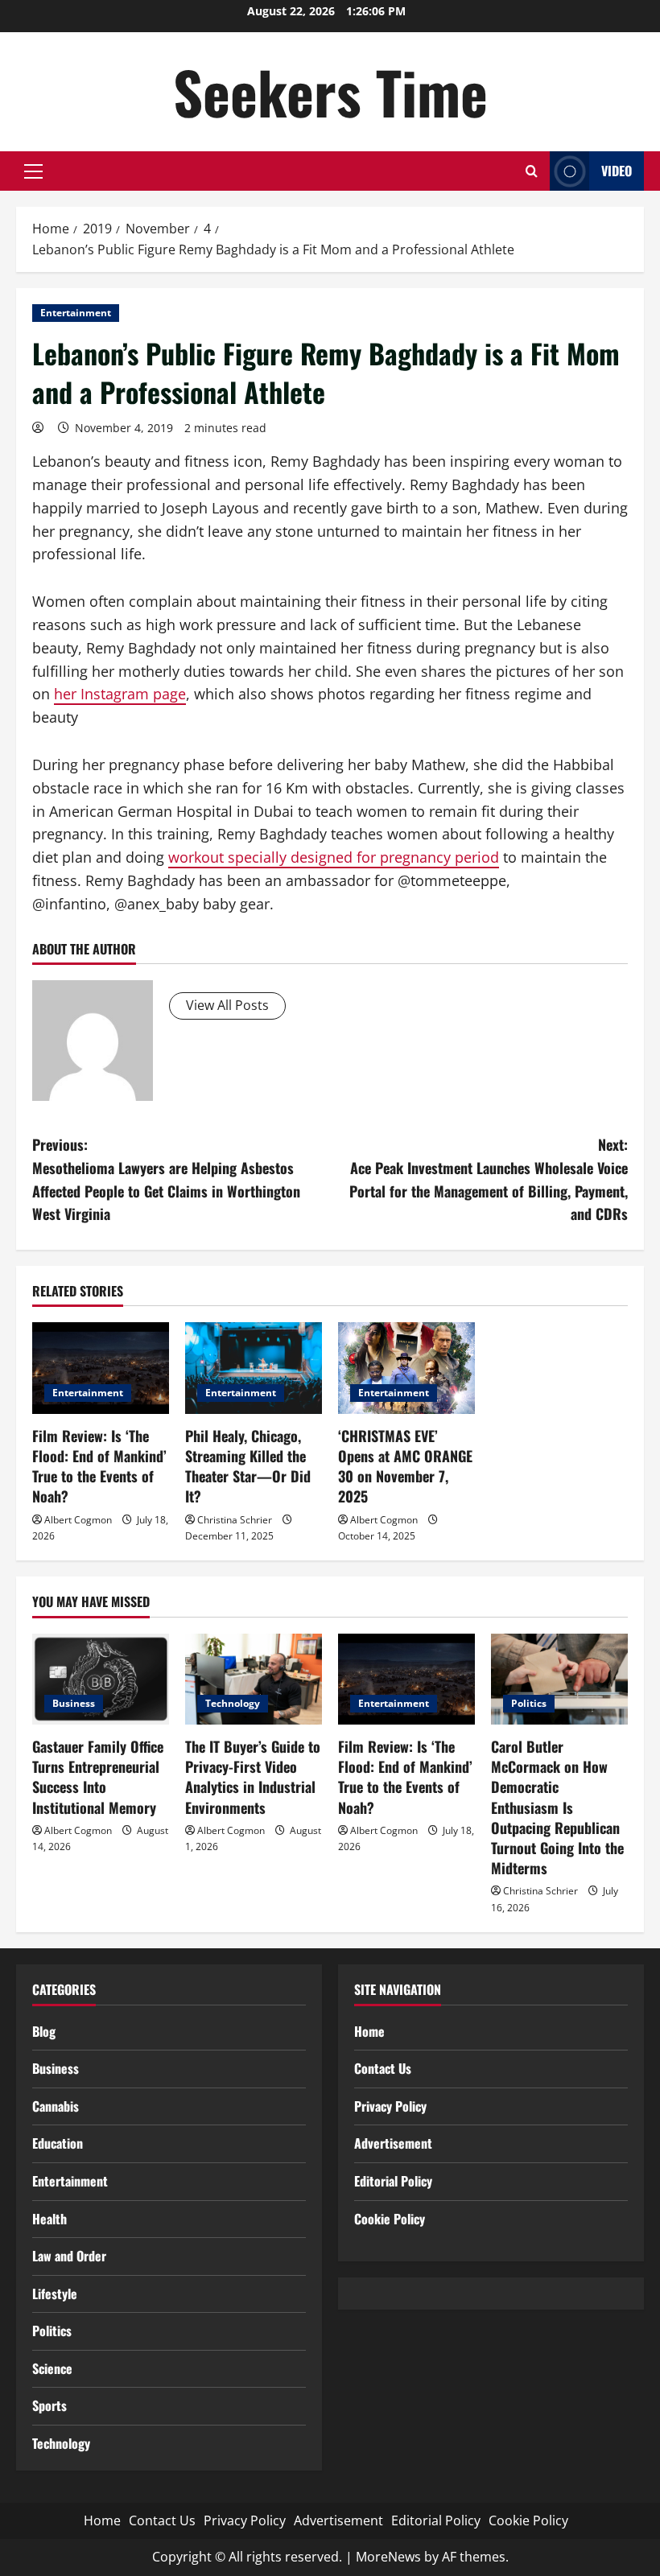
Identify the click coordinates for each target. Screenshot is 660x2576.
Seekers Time (330, 91)
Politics (529, 1703)
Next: (489, 1179)
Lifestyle (55, 2294)
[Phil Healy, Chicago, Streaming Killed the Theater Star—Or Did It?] (254, 1368)
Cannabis (56, 2106)
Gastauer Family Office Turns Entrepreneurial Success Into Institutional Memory (98, 1777)
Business (74, 1703)
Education (58, 2143)
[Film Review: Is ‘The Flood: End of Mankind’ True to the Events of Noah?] (101, 1368)
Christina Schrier (235, 1520)
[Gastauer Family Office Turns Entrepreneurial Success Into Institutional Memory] (101, 1679)
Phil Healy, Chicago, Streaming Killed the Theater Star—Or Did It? (248, 1466)
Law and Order (69, 2256)
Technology (233, 1703)
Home (369, 2031)
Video (617, 171)
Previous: (166, 1179)
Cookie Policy (390, 2219)
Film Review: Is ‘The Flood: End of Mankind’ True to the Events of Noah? (99, 1466)
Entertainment (76, 313)
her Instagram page (120, 694)
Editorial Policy (393, 2181)
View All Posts (227, 1005)
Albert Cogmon (78, 1520)
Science (52, 2368)
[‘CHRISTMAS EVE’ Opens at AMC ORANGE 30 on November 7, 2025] (406, 1368)
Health (49, 2219)
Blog (44, 2031)
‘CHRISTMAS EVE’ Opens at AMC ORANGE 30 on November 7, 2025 (405, 1466)
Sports (49, 2405)
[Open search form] (532, 171)
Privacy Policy (390, 2106)
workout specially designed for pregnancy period (334, 857)
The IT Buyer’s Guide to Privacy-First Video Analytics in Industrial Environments (253, 1777)
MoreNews (388, 2557)
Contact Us (383, 2068)
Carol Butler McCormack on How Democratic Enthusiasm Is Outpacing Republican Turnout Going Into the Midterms (557, 1807)
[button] (33, 171)
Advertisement (393, 2143)
